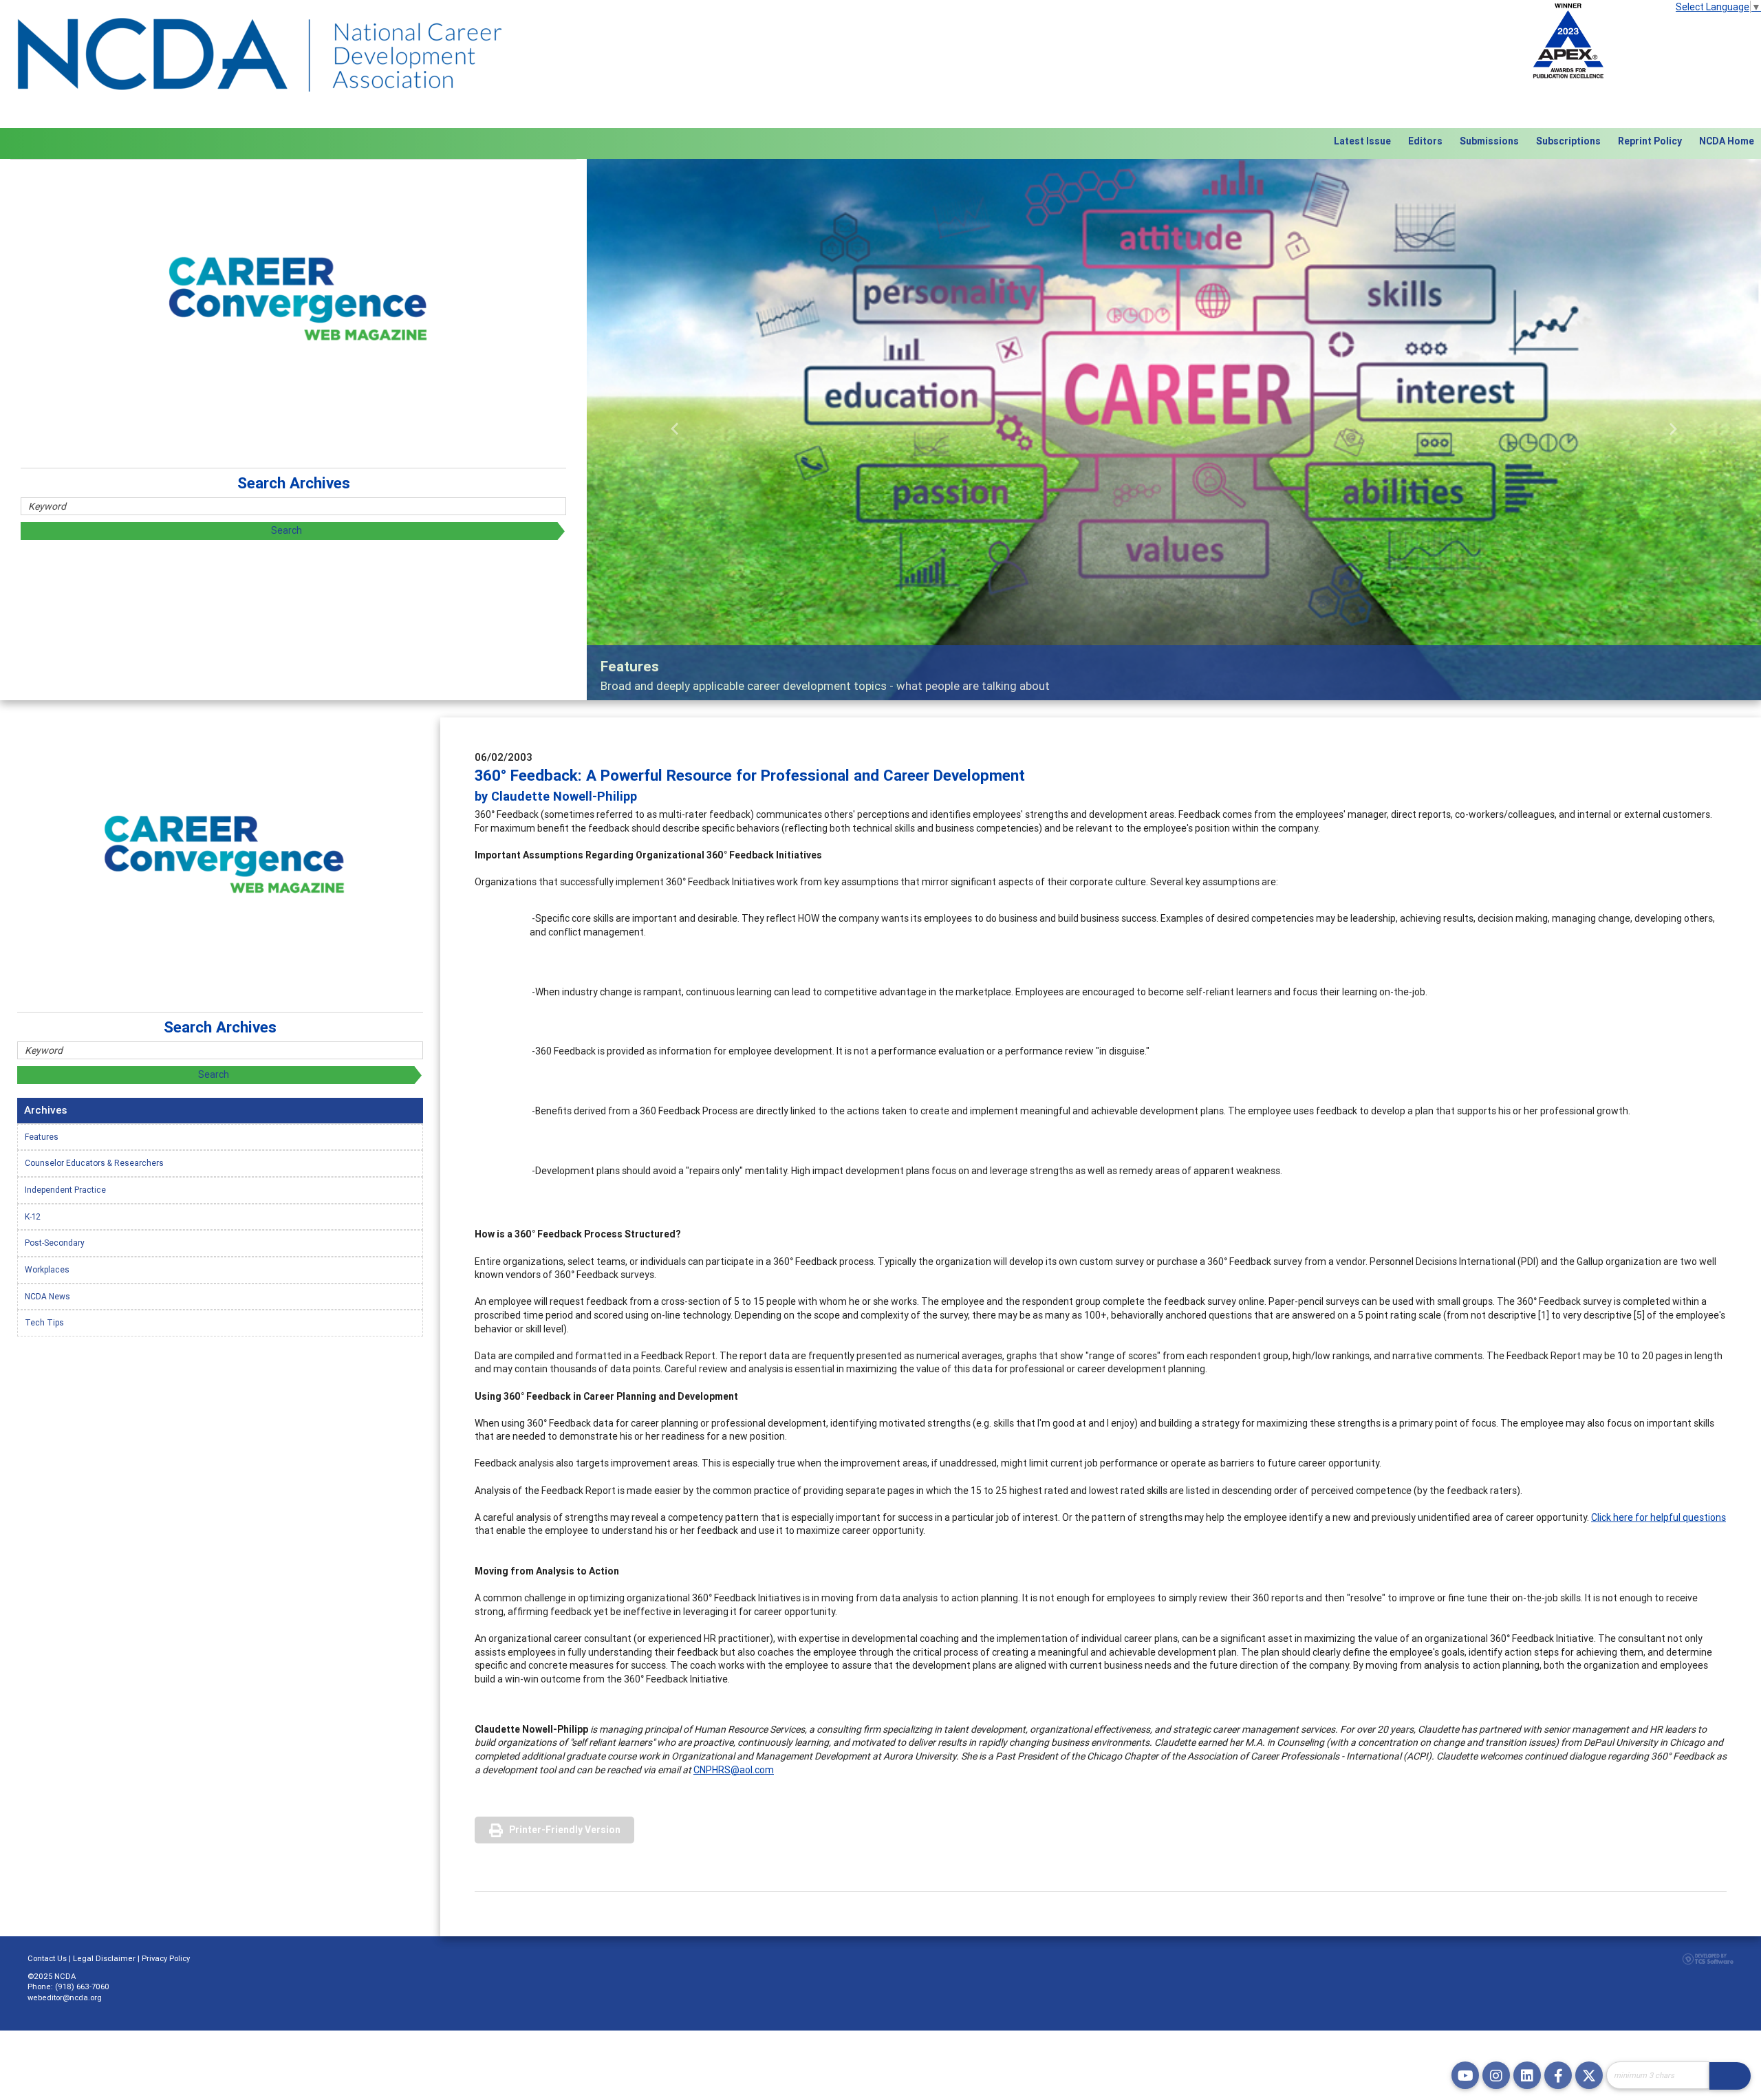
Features (42, 1137)
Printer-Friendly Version (565, 1830)
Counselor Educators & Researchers (94, 1163)
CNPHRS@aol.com (734, 1770)
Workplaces (47, 1269)
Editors (1425, 141)
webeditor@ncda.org (65, 1998)
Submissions (1489, 141)
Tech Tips (44, 1322)
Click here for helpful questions (1659, 1517)
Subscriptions (1568, 141)
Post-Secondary (55, 1243)
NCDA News (47, 1296)
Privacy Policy (166, 1958)
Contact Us (47, 1958)
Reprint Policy (1650, 141)
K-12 (33, 1216)
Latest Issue (1362, 141)
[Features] (1174, 430)
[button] (675, 430)
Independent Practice (65, 1190)
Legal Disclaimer (104, 1958)
